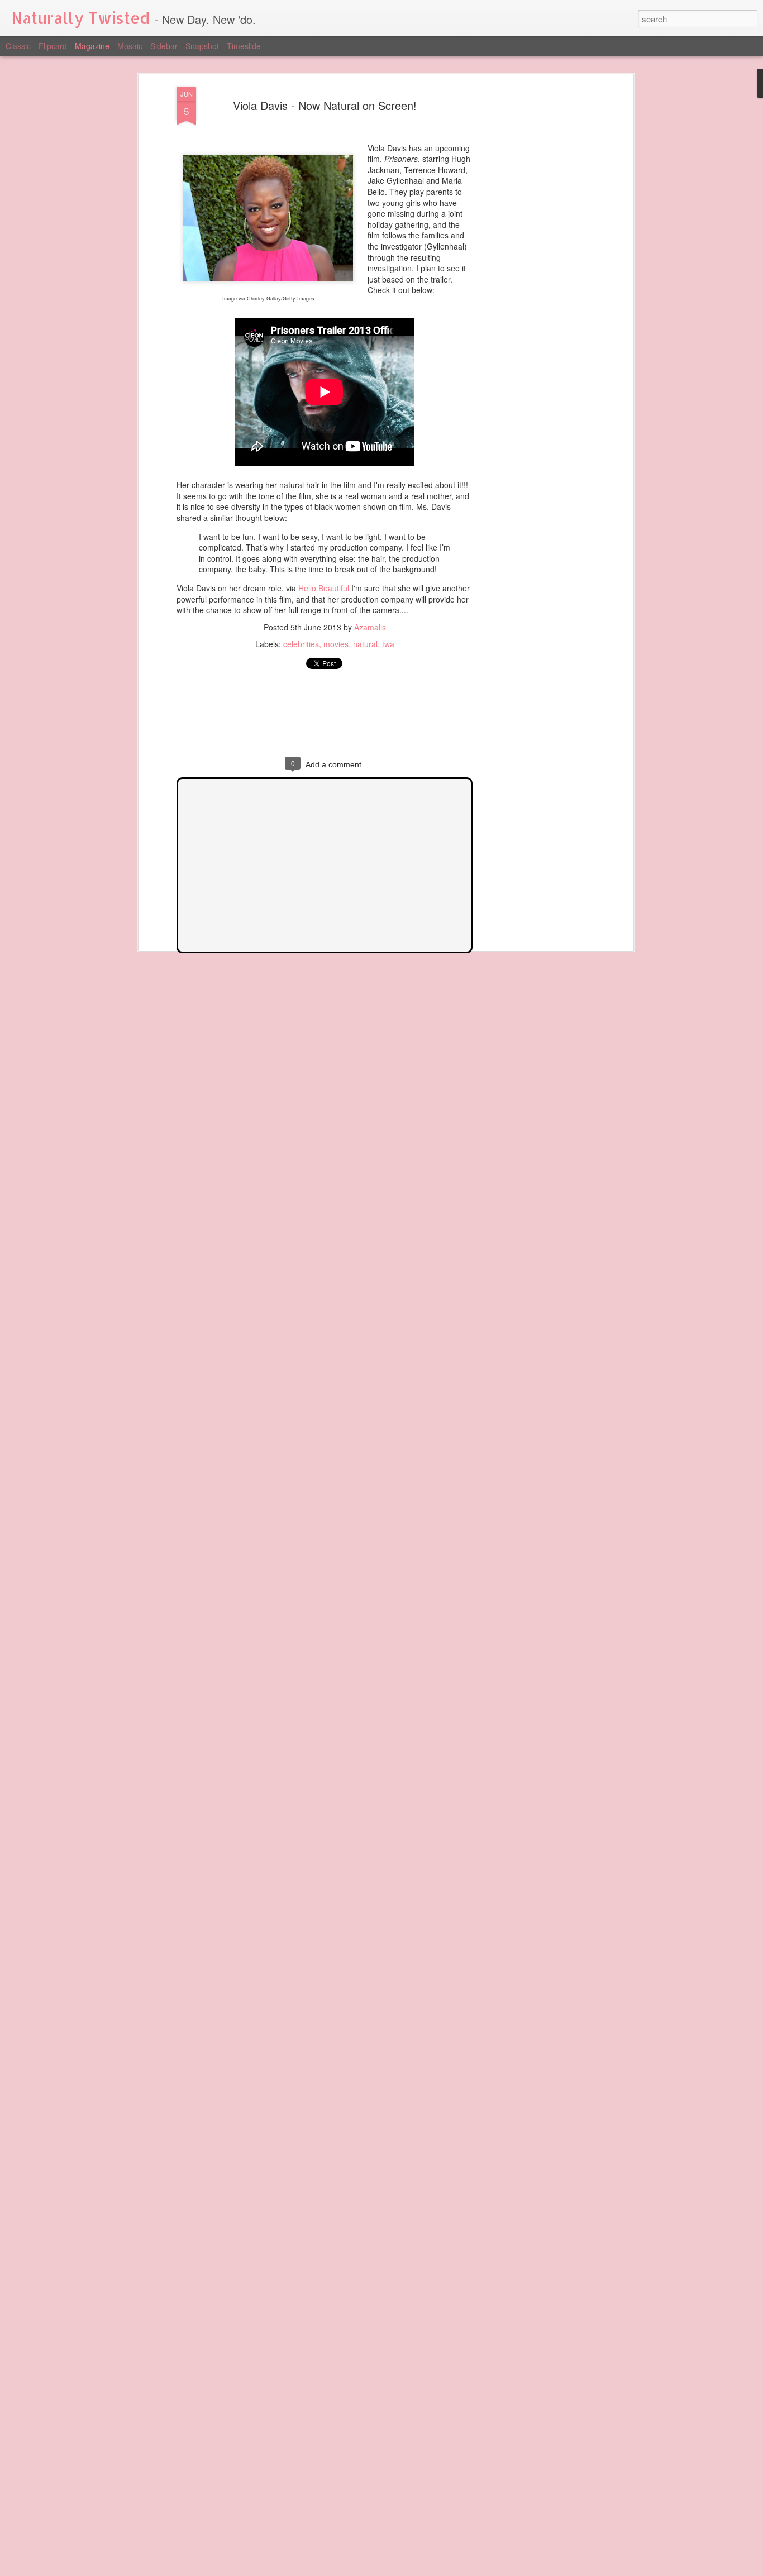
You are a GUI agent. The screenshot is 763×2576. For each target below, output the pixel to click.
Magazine (92, 46)
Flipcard (53, 46)
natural (365, 644)
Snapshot (202, 46)
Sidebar (164, 46)
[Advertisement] (534, 263)
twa (388, 644)
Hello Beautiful (324, 588)
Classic (18, 46)
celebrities (301, 644)
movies (336, 644)
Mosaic (130, 46)
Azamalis (370, 627)
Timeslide (244, 46)
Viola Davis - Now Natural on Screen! (325, 105)
